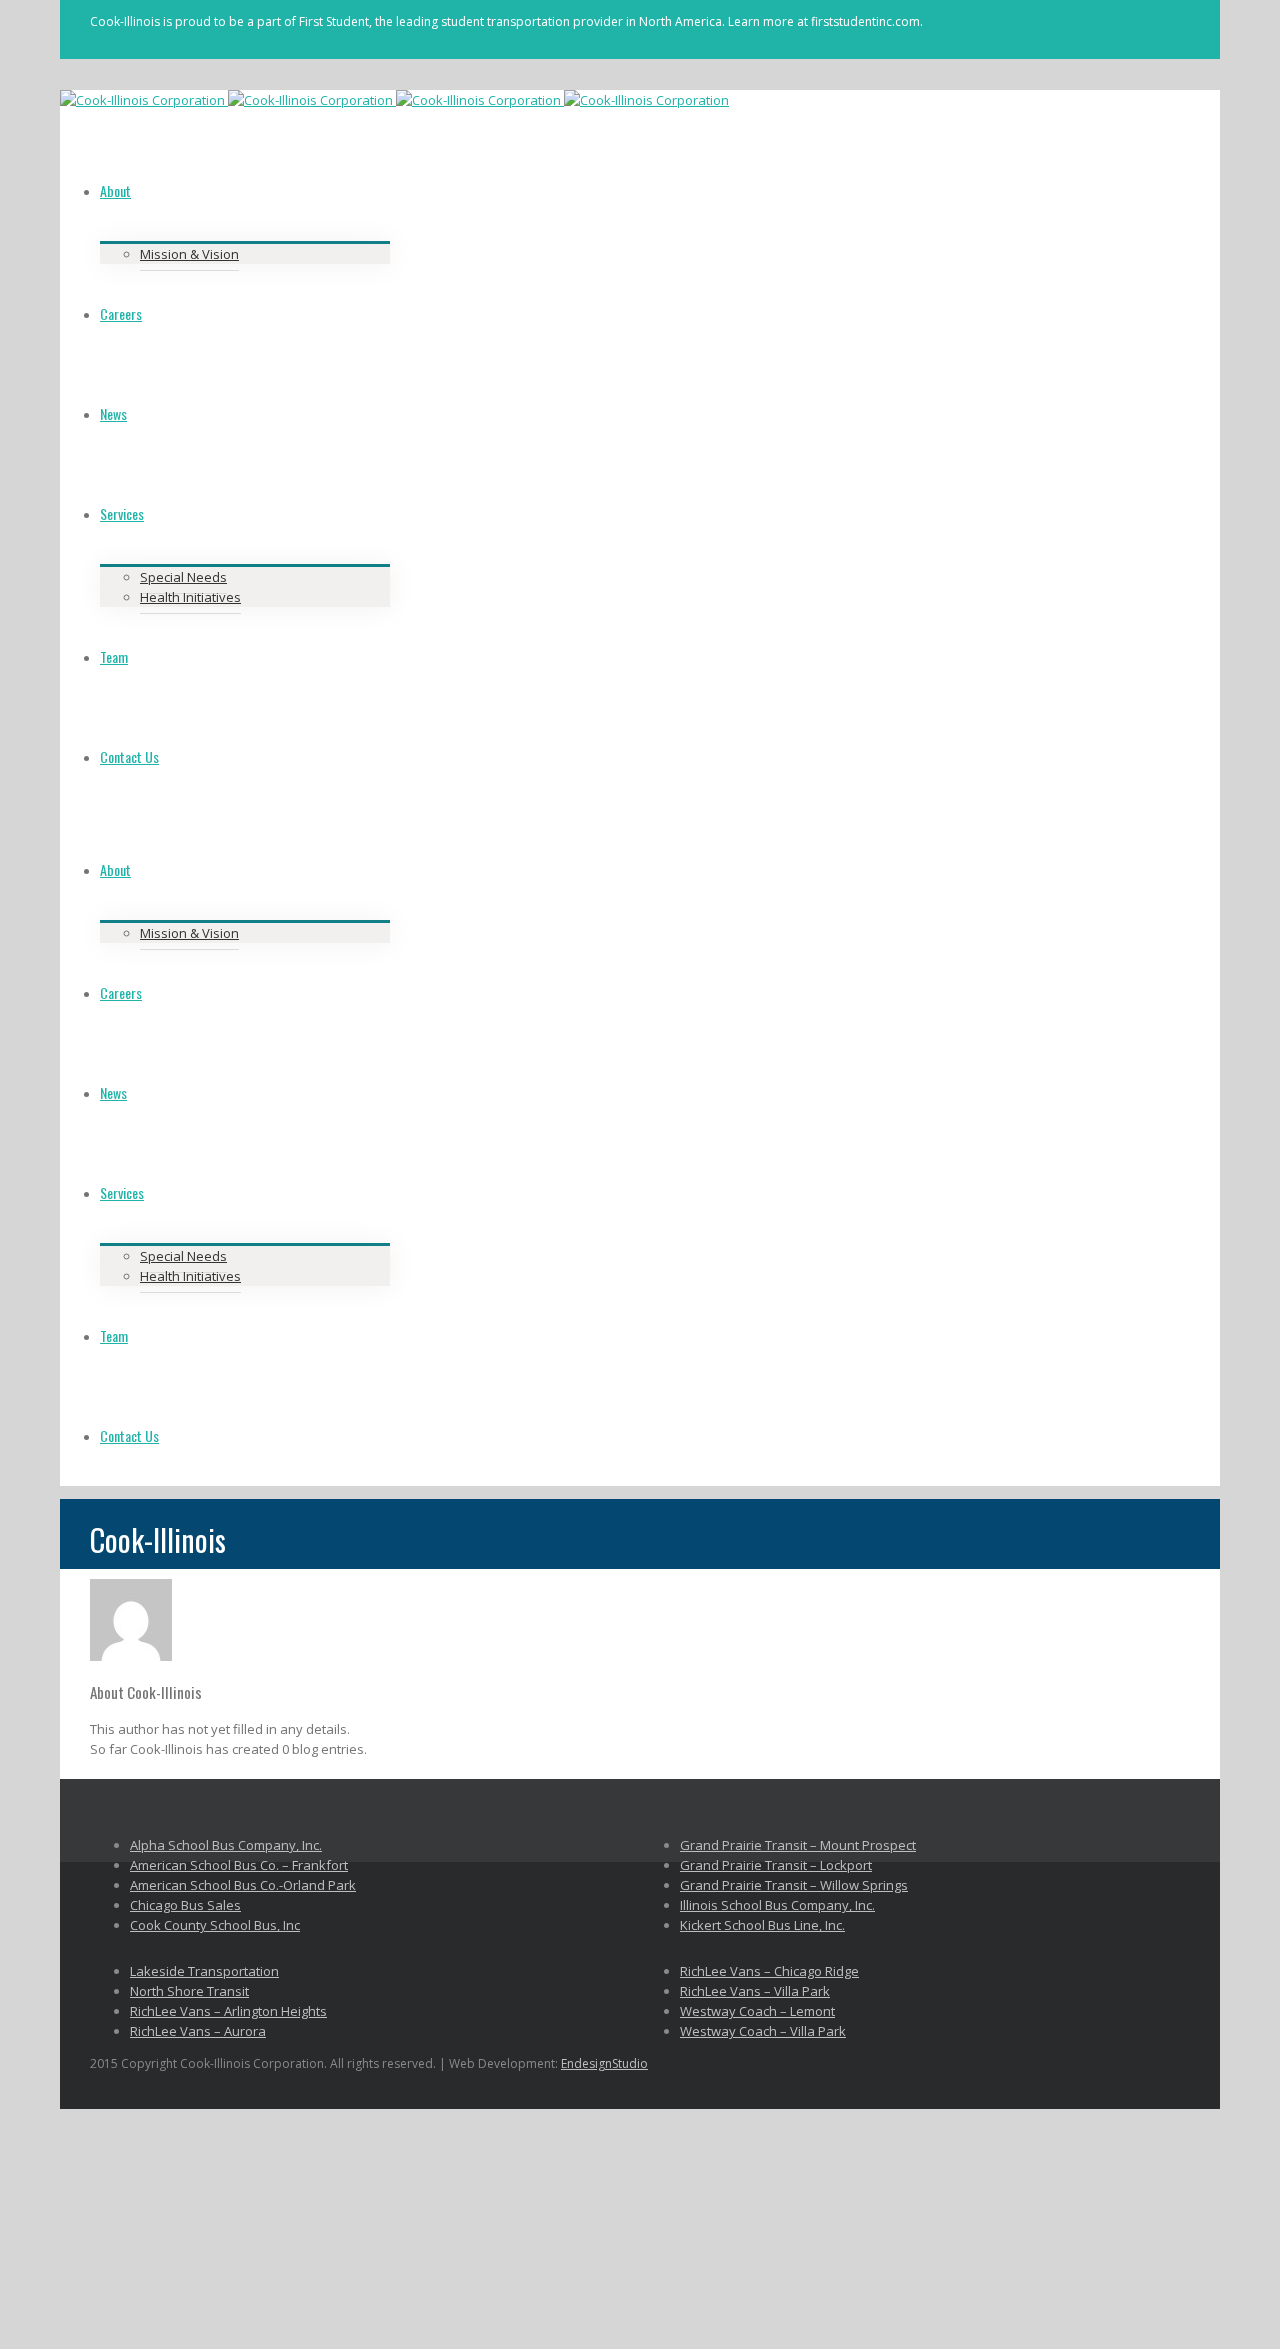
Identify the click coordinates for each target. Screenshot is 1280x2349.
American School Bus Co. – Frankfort (239, 1865)
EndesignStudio (604, 2063)
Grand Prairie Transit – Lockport (776, 1865)
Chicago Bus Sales (185, 1905)
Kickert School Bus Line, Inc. (762, 1925)
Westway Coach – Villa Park (763, 2031)
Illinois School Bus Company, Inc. (777, 1905)
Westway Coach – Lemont (757, 2011)
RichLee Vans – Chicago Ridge (769, 1971)
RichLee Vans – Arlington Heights (228, 2011)
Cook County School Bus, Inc (215, 1925)
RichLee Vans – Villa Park (755, 1991)
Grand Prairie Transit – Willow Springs (794, 1885)
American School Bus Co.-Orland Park (243, 1885)
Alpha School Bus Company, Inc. (226, 1845)
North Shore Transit (189, 1991)
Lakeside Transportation (204, 1971)
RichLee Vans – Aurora (198, 2031)
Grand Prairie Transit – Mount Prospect (798, 1845)
